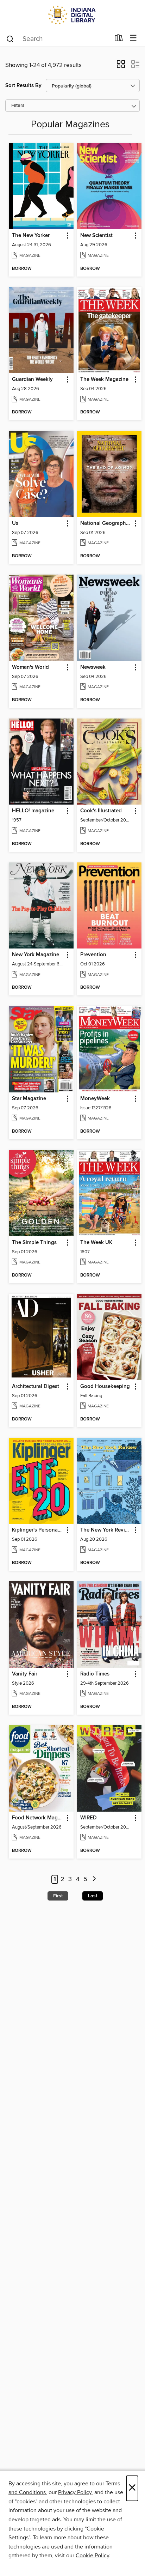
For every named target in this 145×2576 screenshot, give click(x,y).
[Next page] (94, 1880)
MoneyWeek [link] (95, 1099)
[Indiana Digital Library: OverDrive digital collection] (72, 15)
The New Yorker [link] (31, 236)
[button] (121, 66)
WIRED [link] (89, 1818)
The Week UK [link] (96, 1243)
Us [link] (15, 523)
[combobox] (58, 39)
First (58, 1896)
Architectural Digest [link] (36, 1387)
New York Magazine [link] (36, 955)
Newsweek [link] (93, 667)
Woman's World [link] (30, 667)
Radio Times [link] (95, 1674)
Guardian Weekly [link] (32, 380)
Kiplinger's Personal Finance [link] (38, 1530)
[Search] (10, 38)
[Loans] (119, 40)
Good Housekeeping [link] (105, 1387)
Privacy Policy (75, 2492)
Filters (18, 106)
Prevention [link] (93, 955)
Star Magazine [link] (29, 1099)
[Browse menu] (133, 38)
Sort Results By (23, 86)
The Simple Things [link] (34, 1243)
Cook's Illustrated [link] (101, 811)
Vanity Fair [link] (25, 1674)
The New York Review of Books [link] (106, 1530)
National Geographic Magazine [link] (106, 523)
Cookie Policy (92, 2556)
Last (93, 1896)
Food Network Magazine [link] (38, 1818)
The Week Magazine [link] (104, 380)
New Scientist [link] (96, 236)
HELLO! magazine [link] (33, 811)
